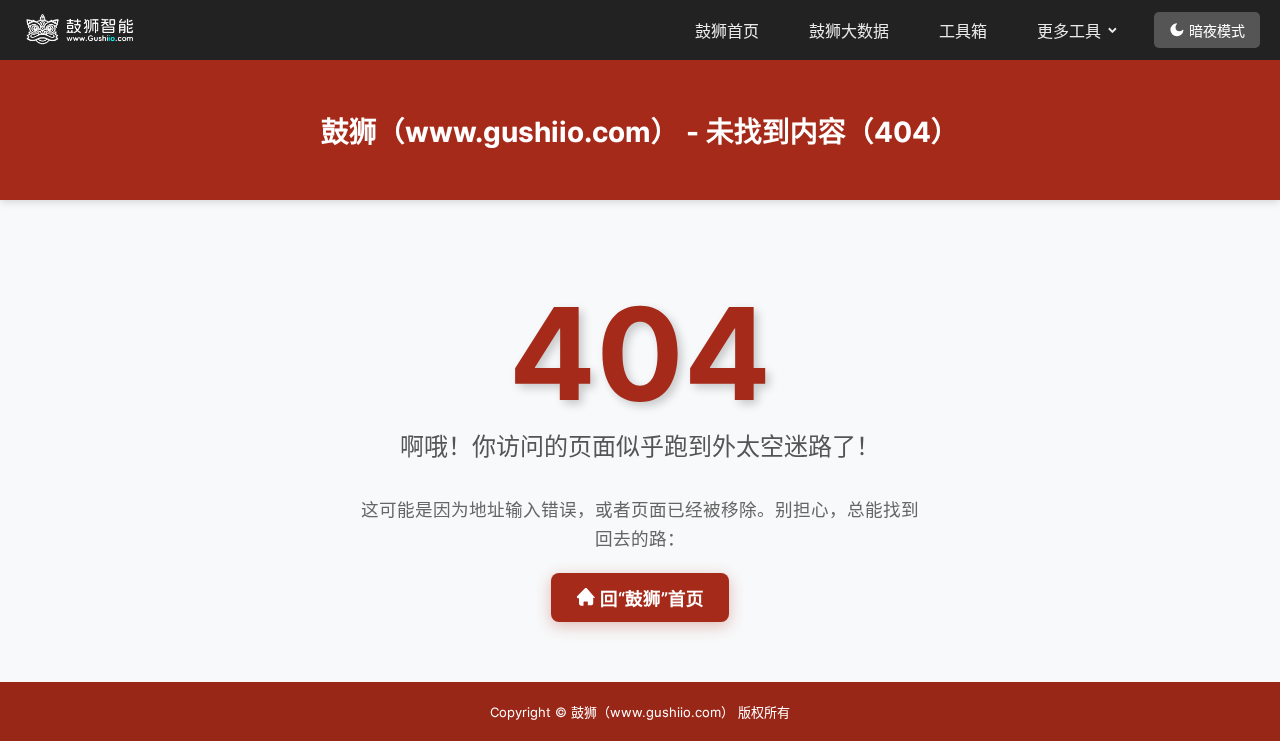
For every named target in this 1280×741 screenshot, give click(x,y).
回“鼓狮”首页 (652, 598)
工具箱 (963, 31)
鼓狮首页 (727, 31)
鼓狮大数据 (849, 31)
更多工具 (1069, 31)
